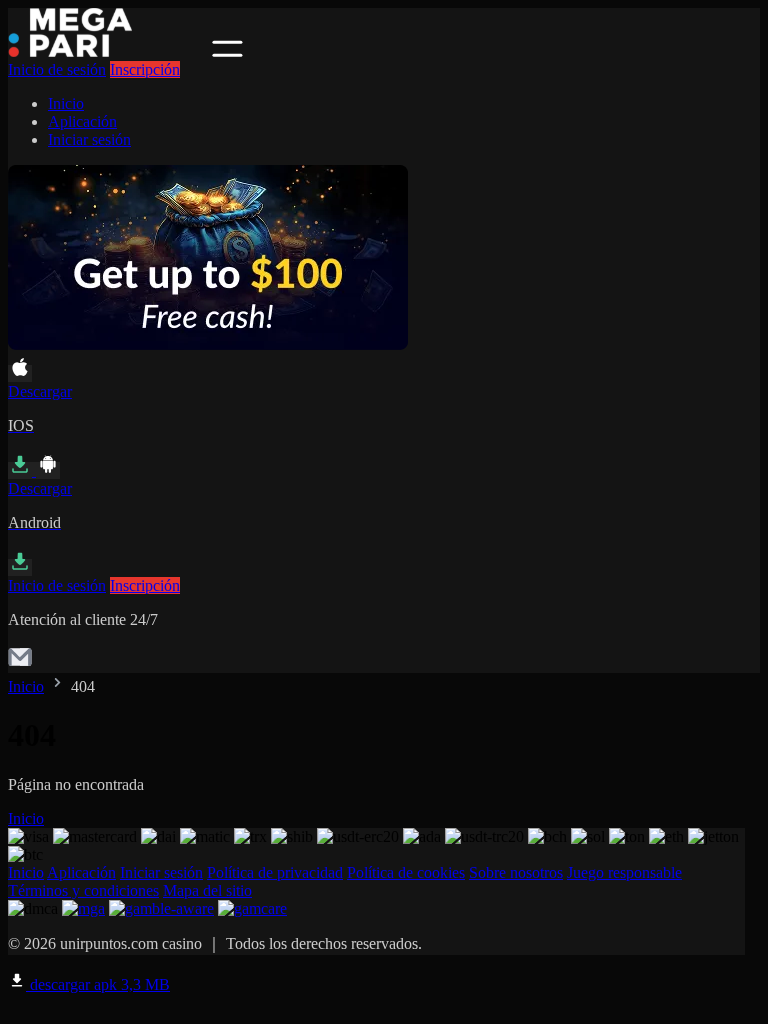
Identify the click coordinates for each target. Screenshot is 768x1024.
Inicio (66, 103)
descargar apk (98, 984)
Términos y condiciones (83, 890)
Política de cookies (406, 872)
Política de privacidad (275, 872)
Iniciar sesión (89, 139)
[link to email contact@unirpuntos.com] (20, 663)
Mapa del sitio (207, 890)
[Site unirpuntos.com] (108, 51)
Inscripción (145, 69)
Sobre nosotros (516, 872)
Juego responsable (624, 872)
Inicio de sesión (57, 69)
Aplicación (82, 121)
